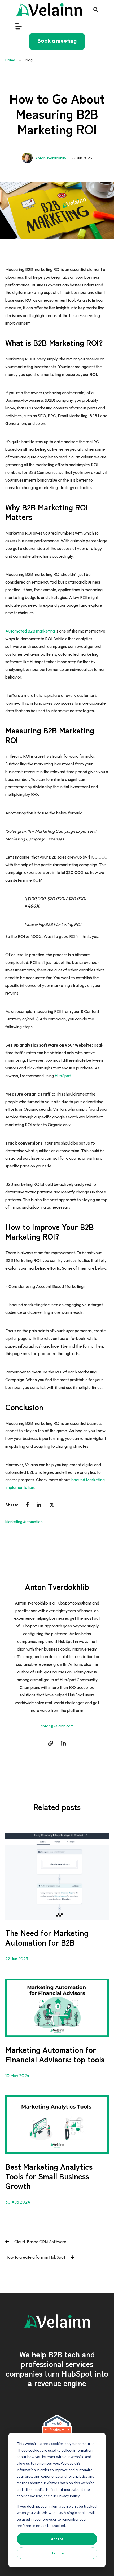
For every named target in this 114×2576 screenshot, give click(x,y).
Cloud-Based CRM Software (40, 2242)
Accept (57, 2539)
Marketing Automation (24, 1522)
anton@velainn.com (57, 1726)
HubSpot (63, 1076)
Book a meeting (57, 41)
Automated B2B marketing (30, 631)
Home (10, 60)
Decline (57, 2553)
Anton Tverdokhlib (51, 158)
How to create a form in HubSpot (35, 2257)
